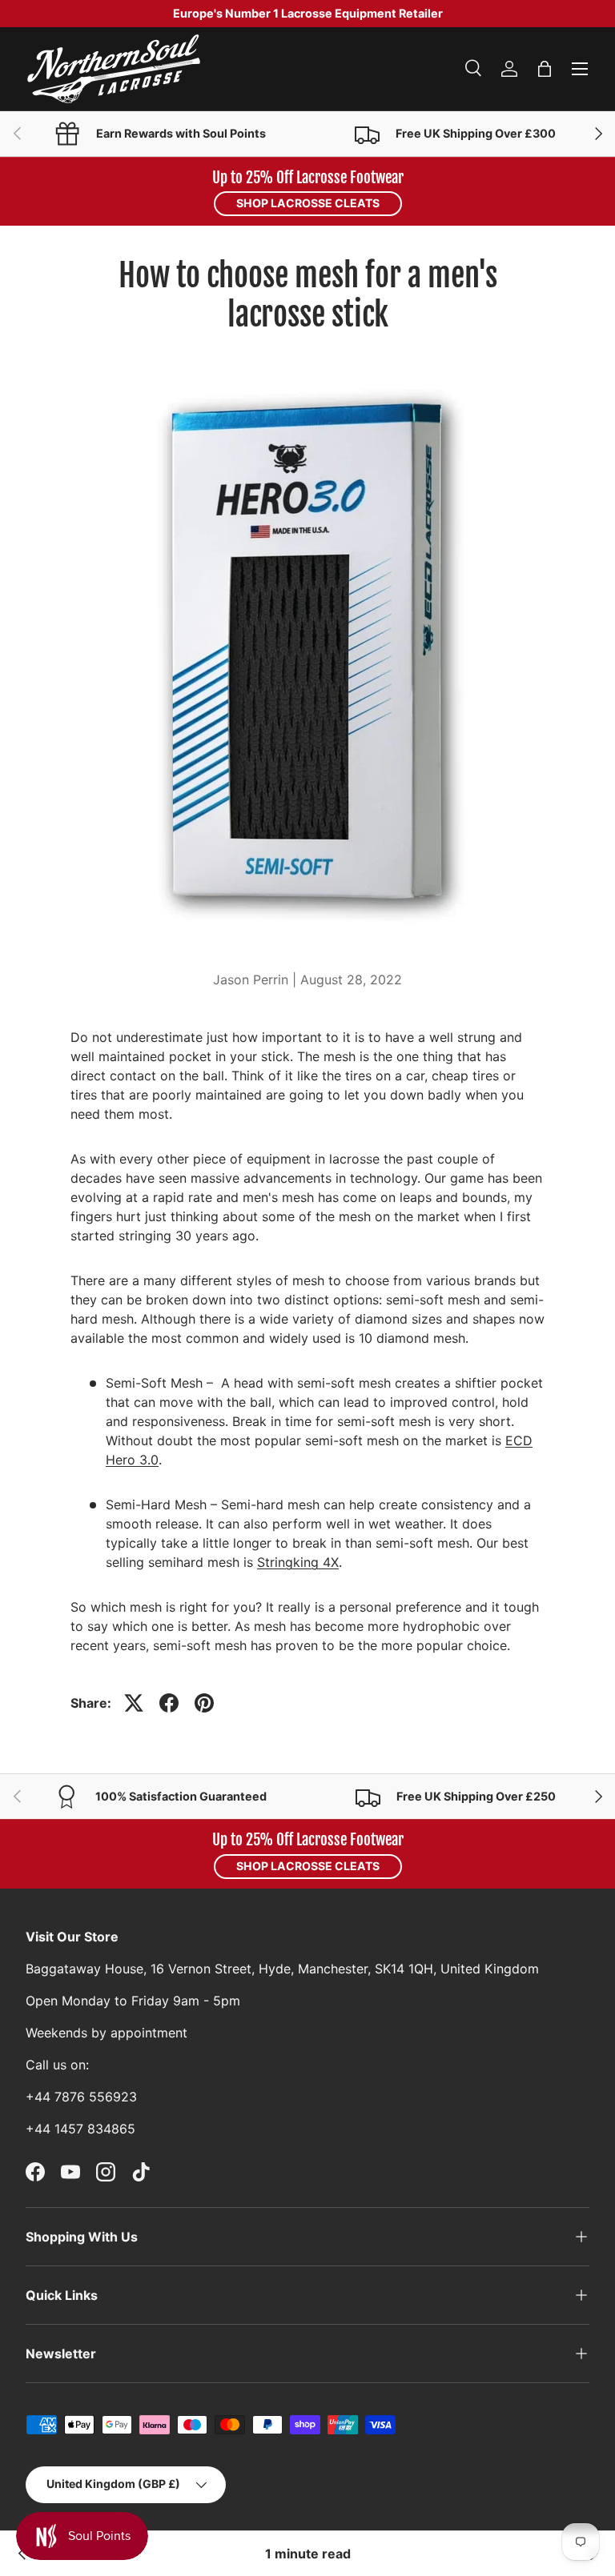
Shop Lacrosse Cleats (308, 203)
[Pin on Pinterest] (204, 1703)
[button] (545, 69)
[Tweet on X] (134, 1703)
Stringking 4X (298, 1562)
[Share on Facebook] (169, 1703)
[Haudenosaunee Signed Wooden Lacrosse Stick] (22, 2554)
